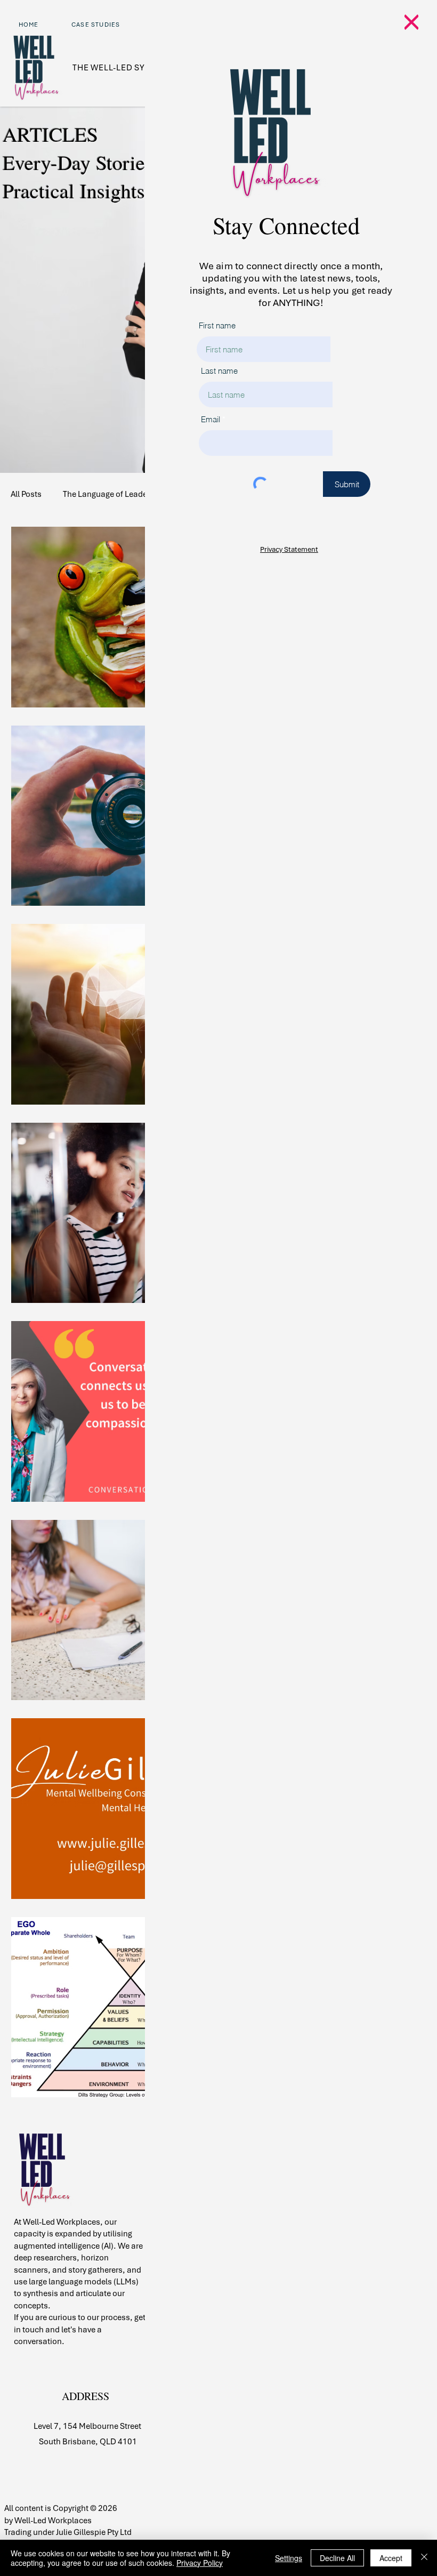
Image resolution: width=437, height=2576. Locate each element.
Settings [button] (289, 2558)
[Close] (424, 2558)
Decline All (337, 2558)
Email (211, 419)
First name (217, 325)
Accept (391, 2558)
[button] (411, 22)
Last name (219, 371)
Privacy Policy (200, 2563)
